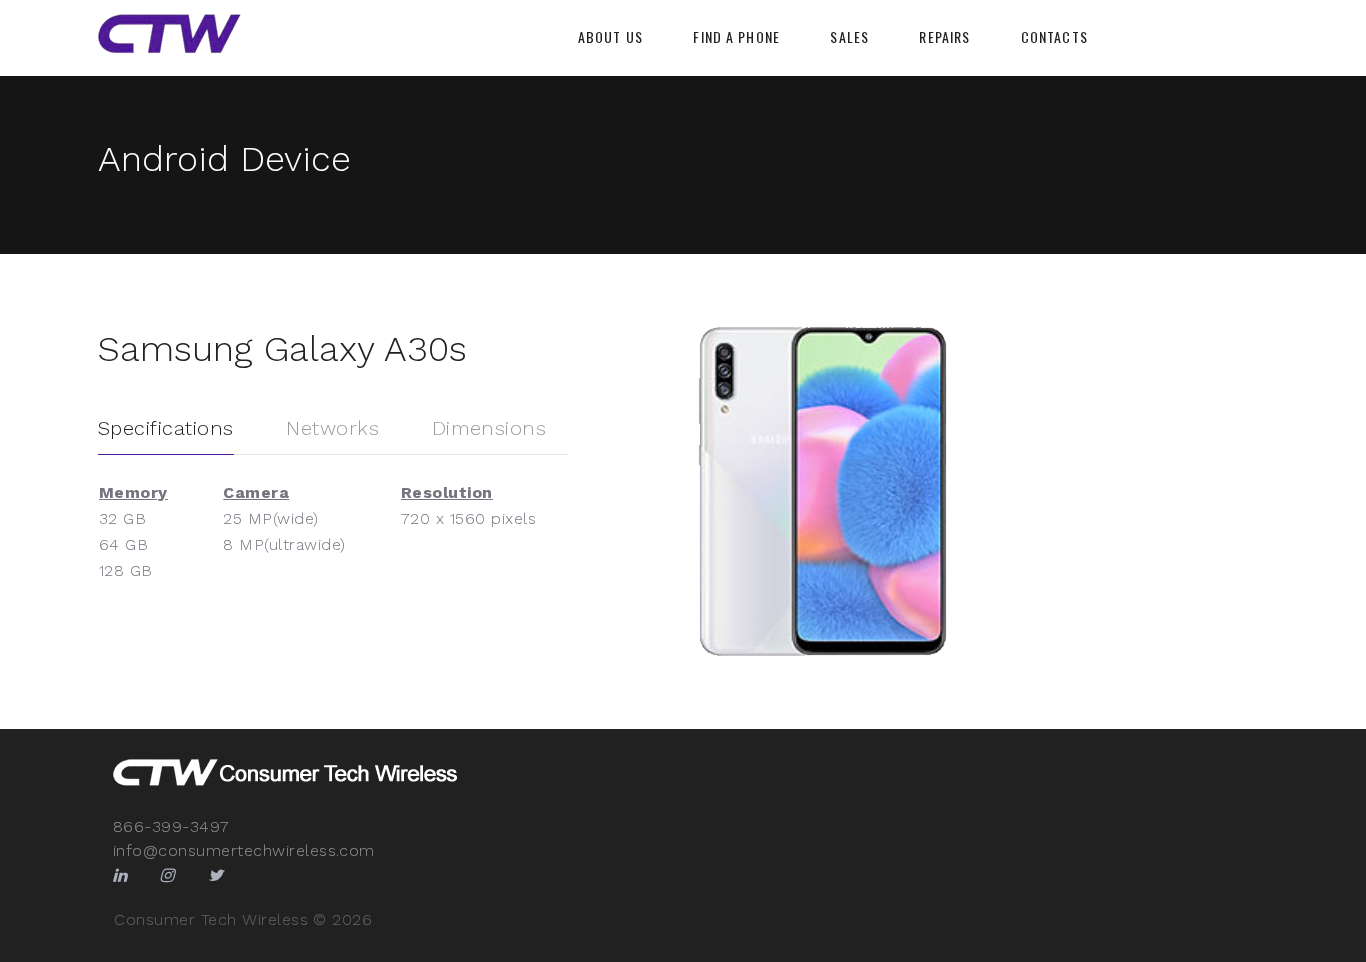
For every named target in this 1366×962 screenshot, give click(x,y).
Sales (849, 37)
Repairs (944, 37)
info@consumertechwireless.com (244, 850)
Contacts (1054, 37)
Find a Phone (736, 37)
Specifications (166, 428)
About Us (610, 37)
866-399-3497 (171, 826)
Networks (332, 428)
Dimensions (489, 428)
